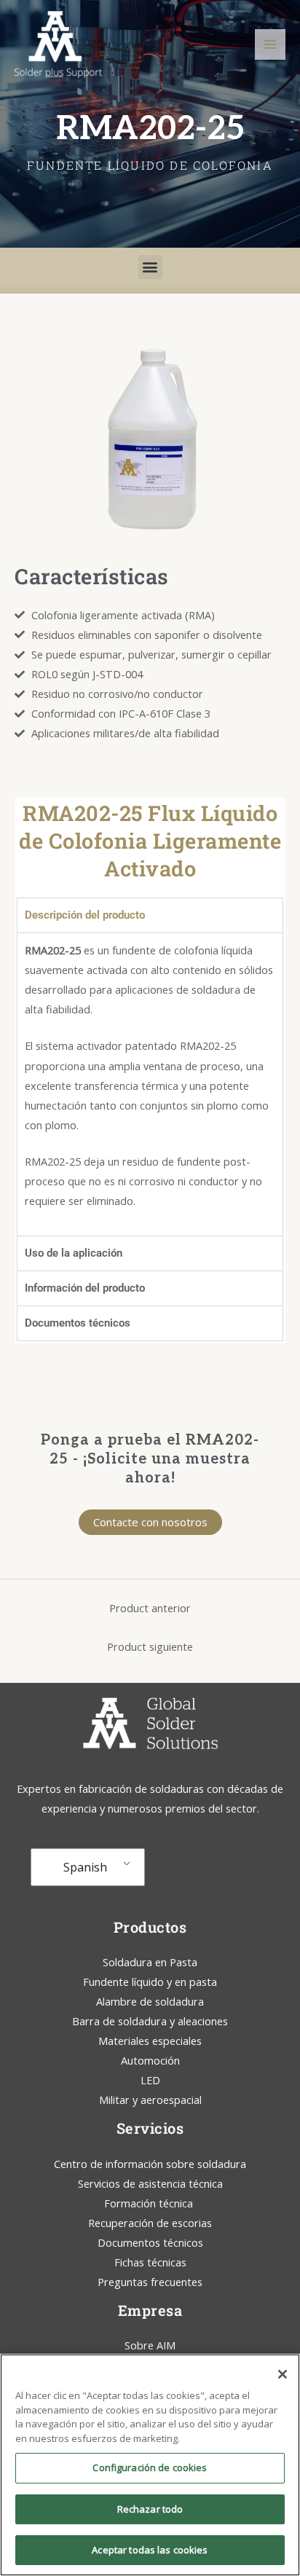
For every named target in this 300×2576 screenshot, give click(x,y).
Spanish (85, 1867)
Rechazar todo (150, 2509)
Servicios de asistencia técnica (150, 2183)
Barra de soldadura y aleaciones (150, 2021)
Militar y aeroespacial (150, 2100)
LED (150, 2080)
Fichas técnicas (150, 2262)
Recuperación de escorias (150, 2223)
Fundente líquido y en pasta (150, 1982)
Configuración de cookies (150, 2467)
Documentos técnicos (150, 2242)
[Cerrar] (283, 2374)
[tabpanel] (150, 1084)
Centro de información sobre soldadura (150, 2164)
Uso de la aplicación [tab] (74, 1253)
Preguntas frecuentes (150, 2282)
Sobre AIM (150, 2345)
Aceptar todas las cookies (150, 2550)
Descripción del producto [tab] (85, 915)
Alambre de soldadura (150, 2001)
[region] (150, 2465)
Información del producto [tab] (85, 1288)
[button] (150, 267)
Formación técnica (150, 2203)
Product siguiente (150, 1646)
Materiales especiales (150, 2041)
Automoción (150, 2060)
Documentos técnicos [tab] (78, 1323)
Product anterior (150, 1608)
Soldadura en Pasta (150, 1962)
